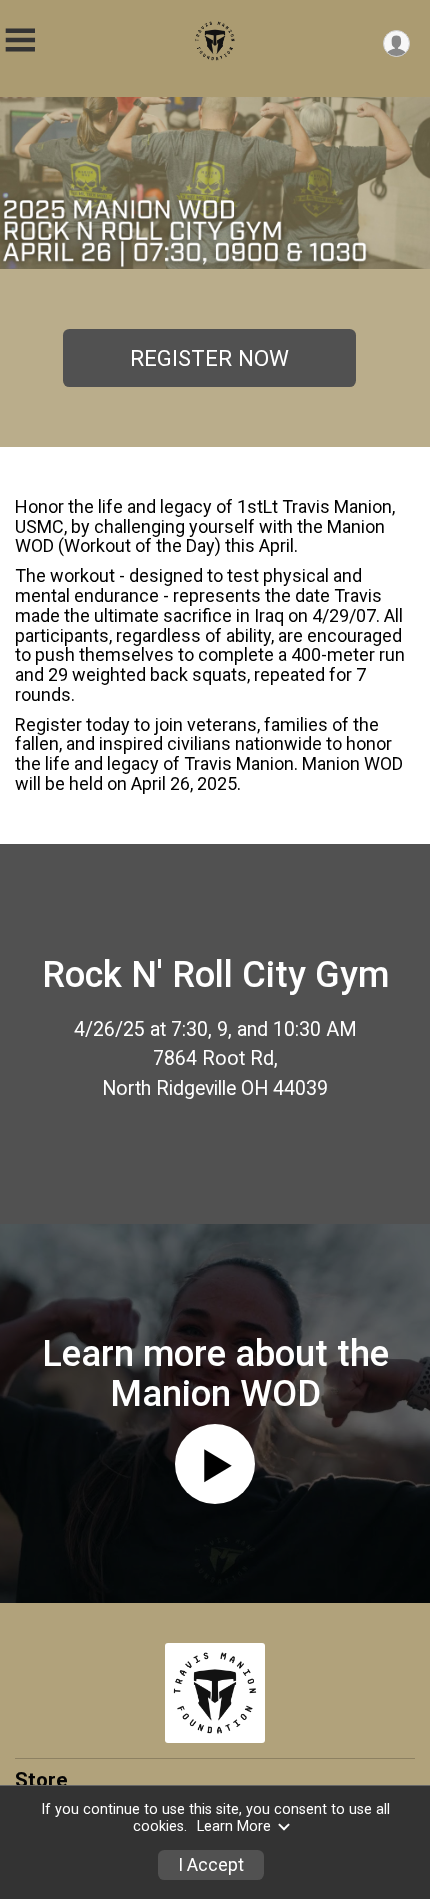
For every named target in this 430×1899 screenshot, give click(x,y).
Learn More (234, 1826)
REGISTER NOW (209, 358)
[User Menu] (396, 43)
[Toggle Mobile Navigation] (20, 40)
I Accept (211, 1865)
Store (41, 1780)
